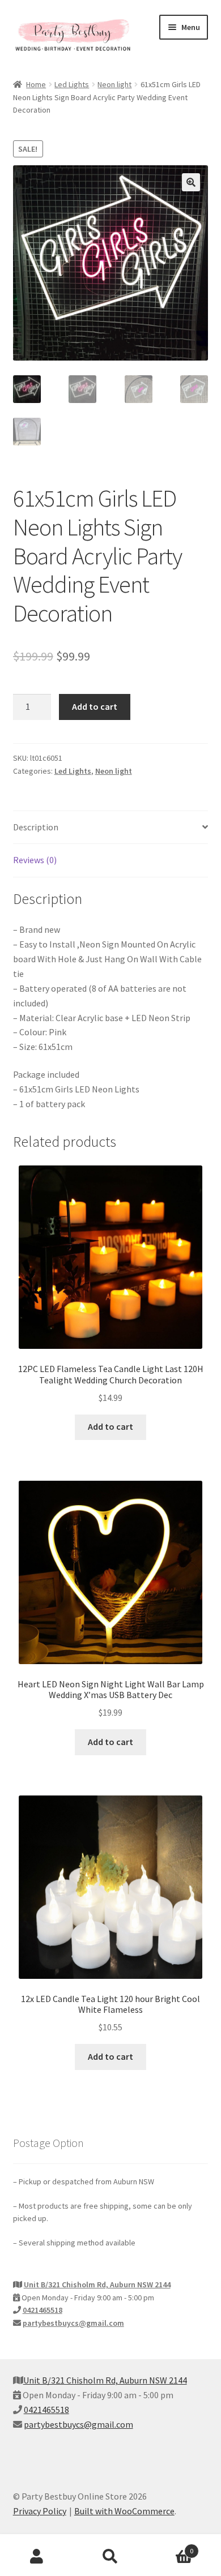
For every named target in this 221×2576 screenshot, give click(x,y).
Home (36, 84)
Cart (170, 2547)
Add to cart (95, 706)
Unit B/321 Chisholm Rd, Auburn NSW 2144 (97, 2284)
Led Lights (72, 84)
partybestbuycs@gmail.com (73, 2323)
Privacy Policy (40, 2511)
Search (110, 2557)
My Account (37, 2557)
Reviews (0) (35, 860)
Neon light (114, 84)
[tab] (111, 828)
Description (36, 827)
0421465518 (42, 2310)
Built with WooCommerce (124, 2511)
